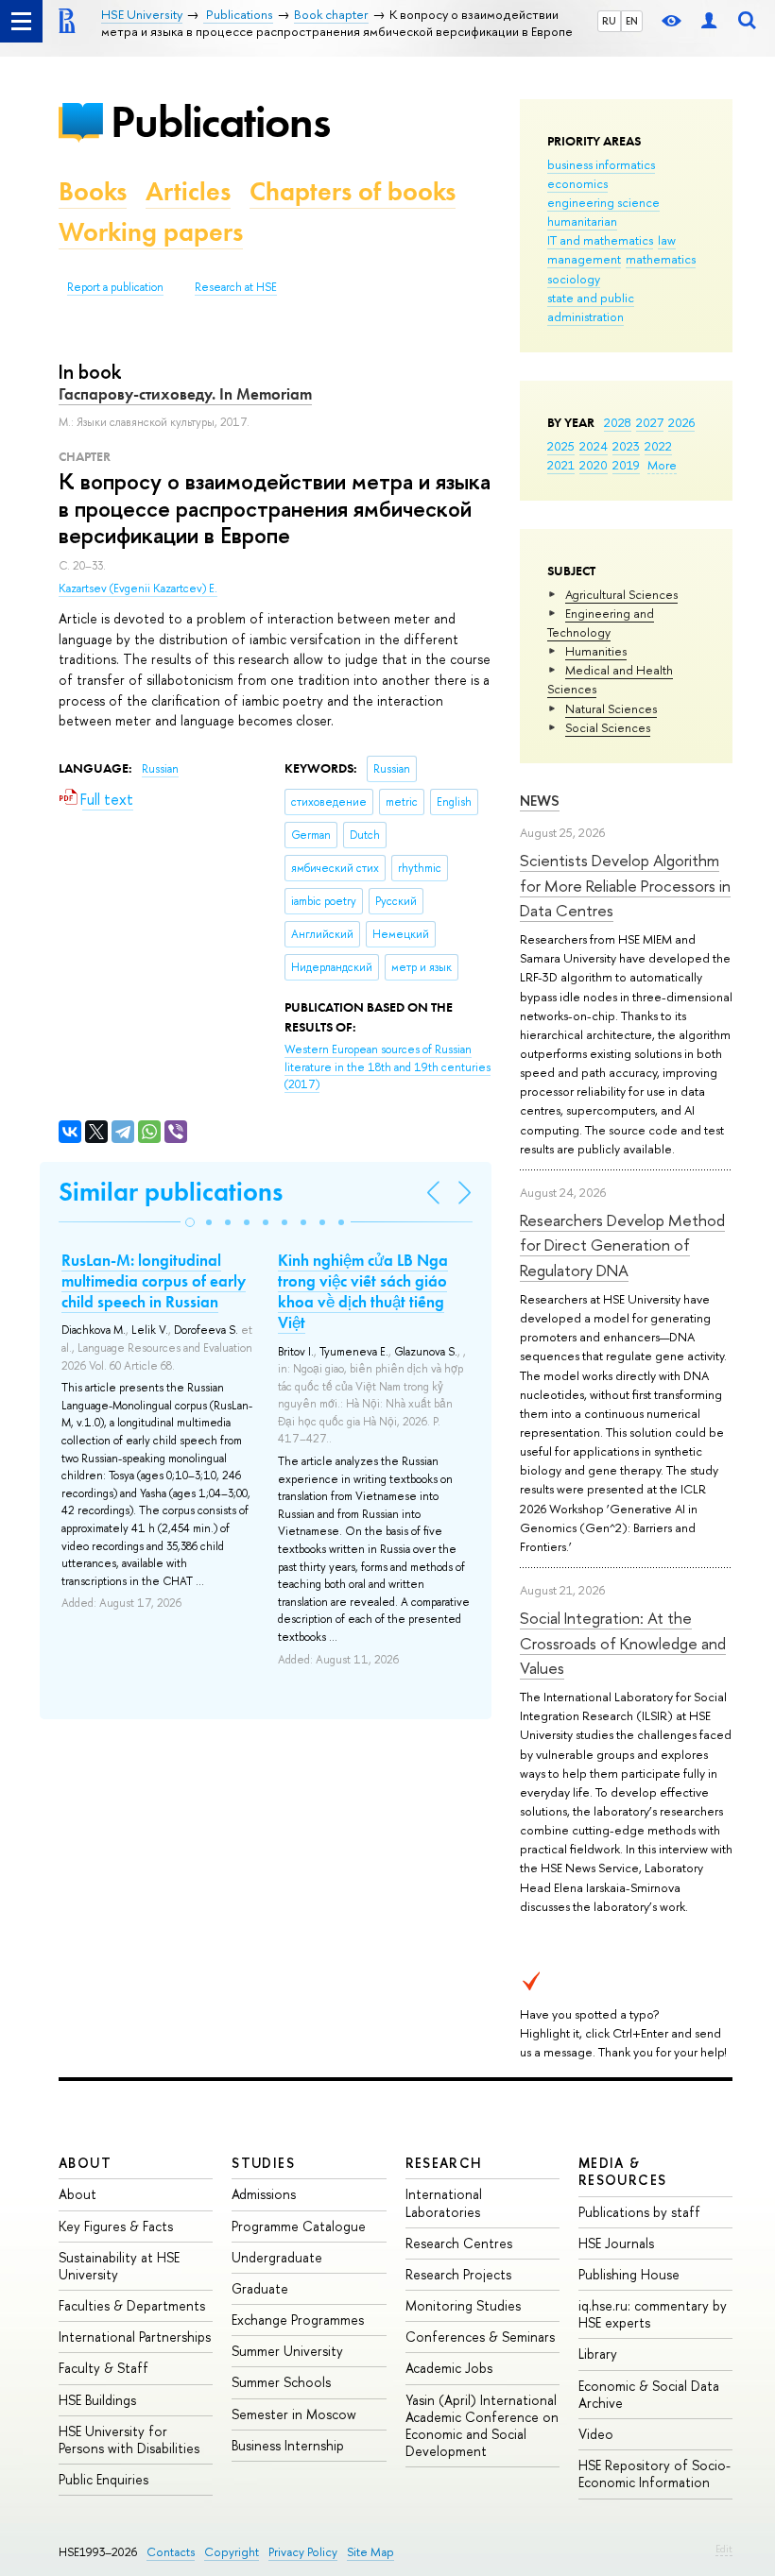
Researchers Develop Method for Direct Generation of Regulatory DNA (622, 1245)
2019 (626, 465)
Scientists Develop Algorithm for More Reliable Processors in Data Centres (625, 885)
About (85, 2163)
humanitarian (582, 221)
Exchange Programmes (298, 2320)
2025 (561, 446)
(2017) (387, 1067)
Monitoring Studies (463, 2305)
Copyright (232, 2552)
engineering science (603, 202)
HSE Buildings (97, 2400)
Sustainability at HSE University (119, 2266)
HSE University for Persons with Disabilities (129, 2440)
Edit (724, 2549)
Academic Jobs (449, 2368)
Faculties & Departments (132, 2305)
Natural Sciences (611, 708)
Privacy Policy (303, 2552)
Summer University (287, 2351)
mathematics (661, 259)
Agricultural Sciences (621, 594)
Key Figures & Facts (116, 2226)
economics (577, 183)
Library (598, 2354)
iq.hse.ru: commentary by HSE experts (653, 2314)
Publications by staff (639, 2212)
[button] (190, 1222)
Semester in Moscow (294, 2414)
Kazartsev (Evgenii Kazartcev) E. (138, 589)
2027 (650, 422)
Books (93, 191)
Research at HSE (236, 287)
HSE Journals (616, 2243)
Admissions (264, 2194)
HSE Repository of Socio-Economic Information (654, 2474)
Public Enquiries (103, 2479)
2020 (594, 465)
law (667, 240)
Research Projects (458, 2274)
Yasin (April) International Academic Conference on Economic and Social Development (482, 2426)
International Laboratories (444, 2202)
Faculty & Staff (103, 2368)
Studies (263, 2163)
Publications (220, 121)
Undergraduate (277, 2257)
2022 (658, 446)
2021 (561, 465)
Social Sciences (608, 727)
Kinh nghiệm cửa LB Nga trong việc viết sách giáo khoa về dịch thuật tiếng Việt (363, 1291)
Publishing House (629, 2274)
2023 (626, 446)
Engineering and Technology (601, 623)
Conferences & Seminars (480, 2337)
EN (632, 21)
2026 (681, 422)
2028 (618, 422)
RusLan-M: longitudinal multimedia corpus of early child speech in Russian (154, 1281)
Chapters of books (353, 191)
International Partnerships (135, 2337)
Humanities (596, 651)
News (540, 801)
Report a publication (115, 287)
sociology (574, 279)
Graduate (260, 2288)
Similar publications (171, 1192)
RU (609, 21)
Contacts (171, 2552)
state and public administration (591, 307)
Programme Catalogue (299, 2226)
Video (596, 2434)
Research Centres (459, 2243)
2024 (594, 446)
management (584, 259)
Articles (188, 191)
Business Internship (288, 2445)
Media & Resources (623, 2171)
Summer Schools (281, 2382)
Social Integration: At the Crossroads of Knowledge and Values (623, 1643)
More (662, 465)
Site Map (370, 2552)
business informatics (601, 164)
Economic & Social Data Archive (649, 2394)
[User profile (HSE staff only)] (709, 21)
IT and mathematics (600, 240)
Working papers (151, 232)
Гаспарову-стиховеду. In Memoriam (185, 394)
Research (444, 2163)
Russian (160, 769)
